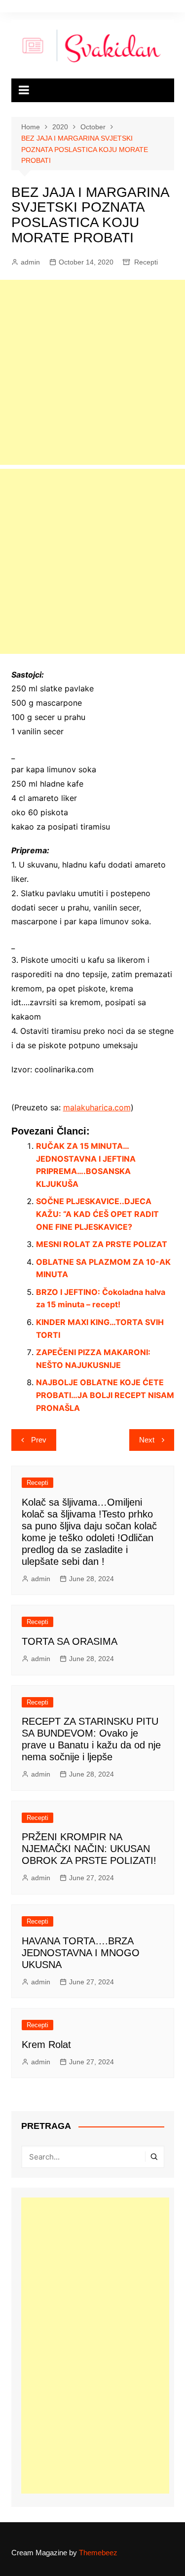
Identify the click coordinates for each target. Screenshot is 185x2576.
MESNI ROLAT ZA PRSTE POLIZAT (102, 1244)
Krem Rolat (46, 2045)
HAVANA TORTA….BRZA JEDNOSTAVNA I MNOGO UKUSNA (81, 1953)
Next (147, 1440)
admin (30, 262)
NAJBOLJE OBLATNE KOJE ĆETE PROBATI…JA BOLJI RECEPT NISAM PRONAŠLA (105, 1395)
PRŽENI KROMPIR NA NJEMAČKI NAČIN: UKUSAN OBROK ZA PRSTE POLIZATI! (89, 1849)
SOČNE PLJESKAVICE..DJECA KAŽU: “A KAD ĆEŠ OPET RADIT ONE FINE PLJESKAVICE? (97, 1214)
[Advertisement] (92, 372)
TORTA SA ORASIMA (70, 1641)
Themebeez (98, 2553)
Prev (39, 1440)
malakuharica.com (97, 1107)
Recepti (146, 262)
